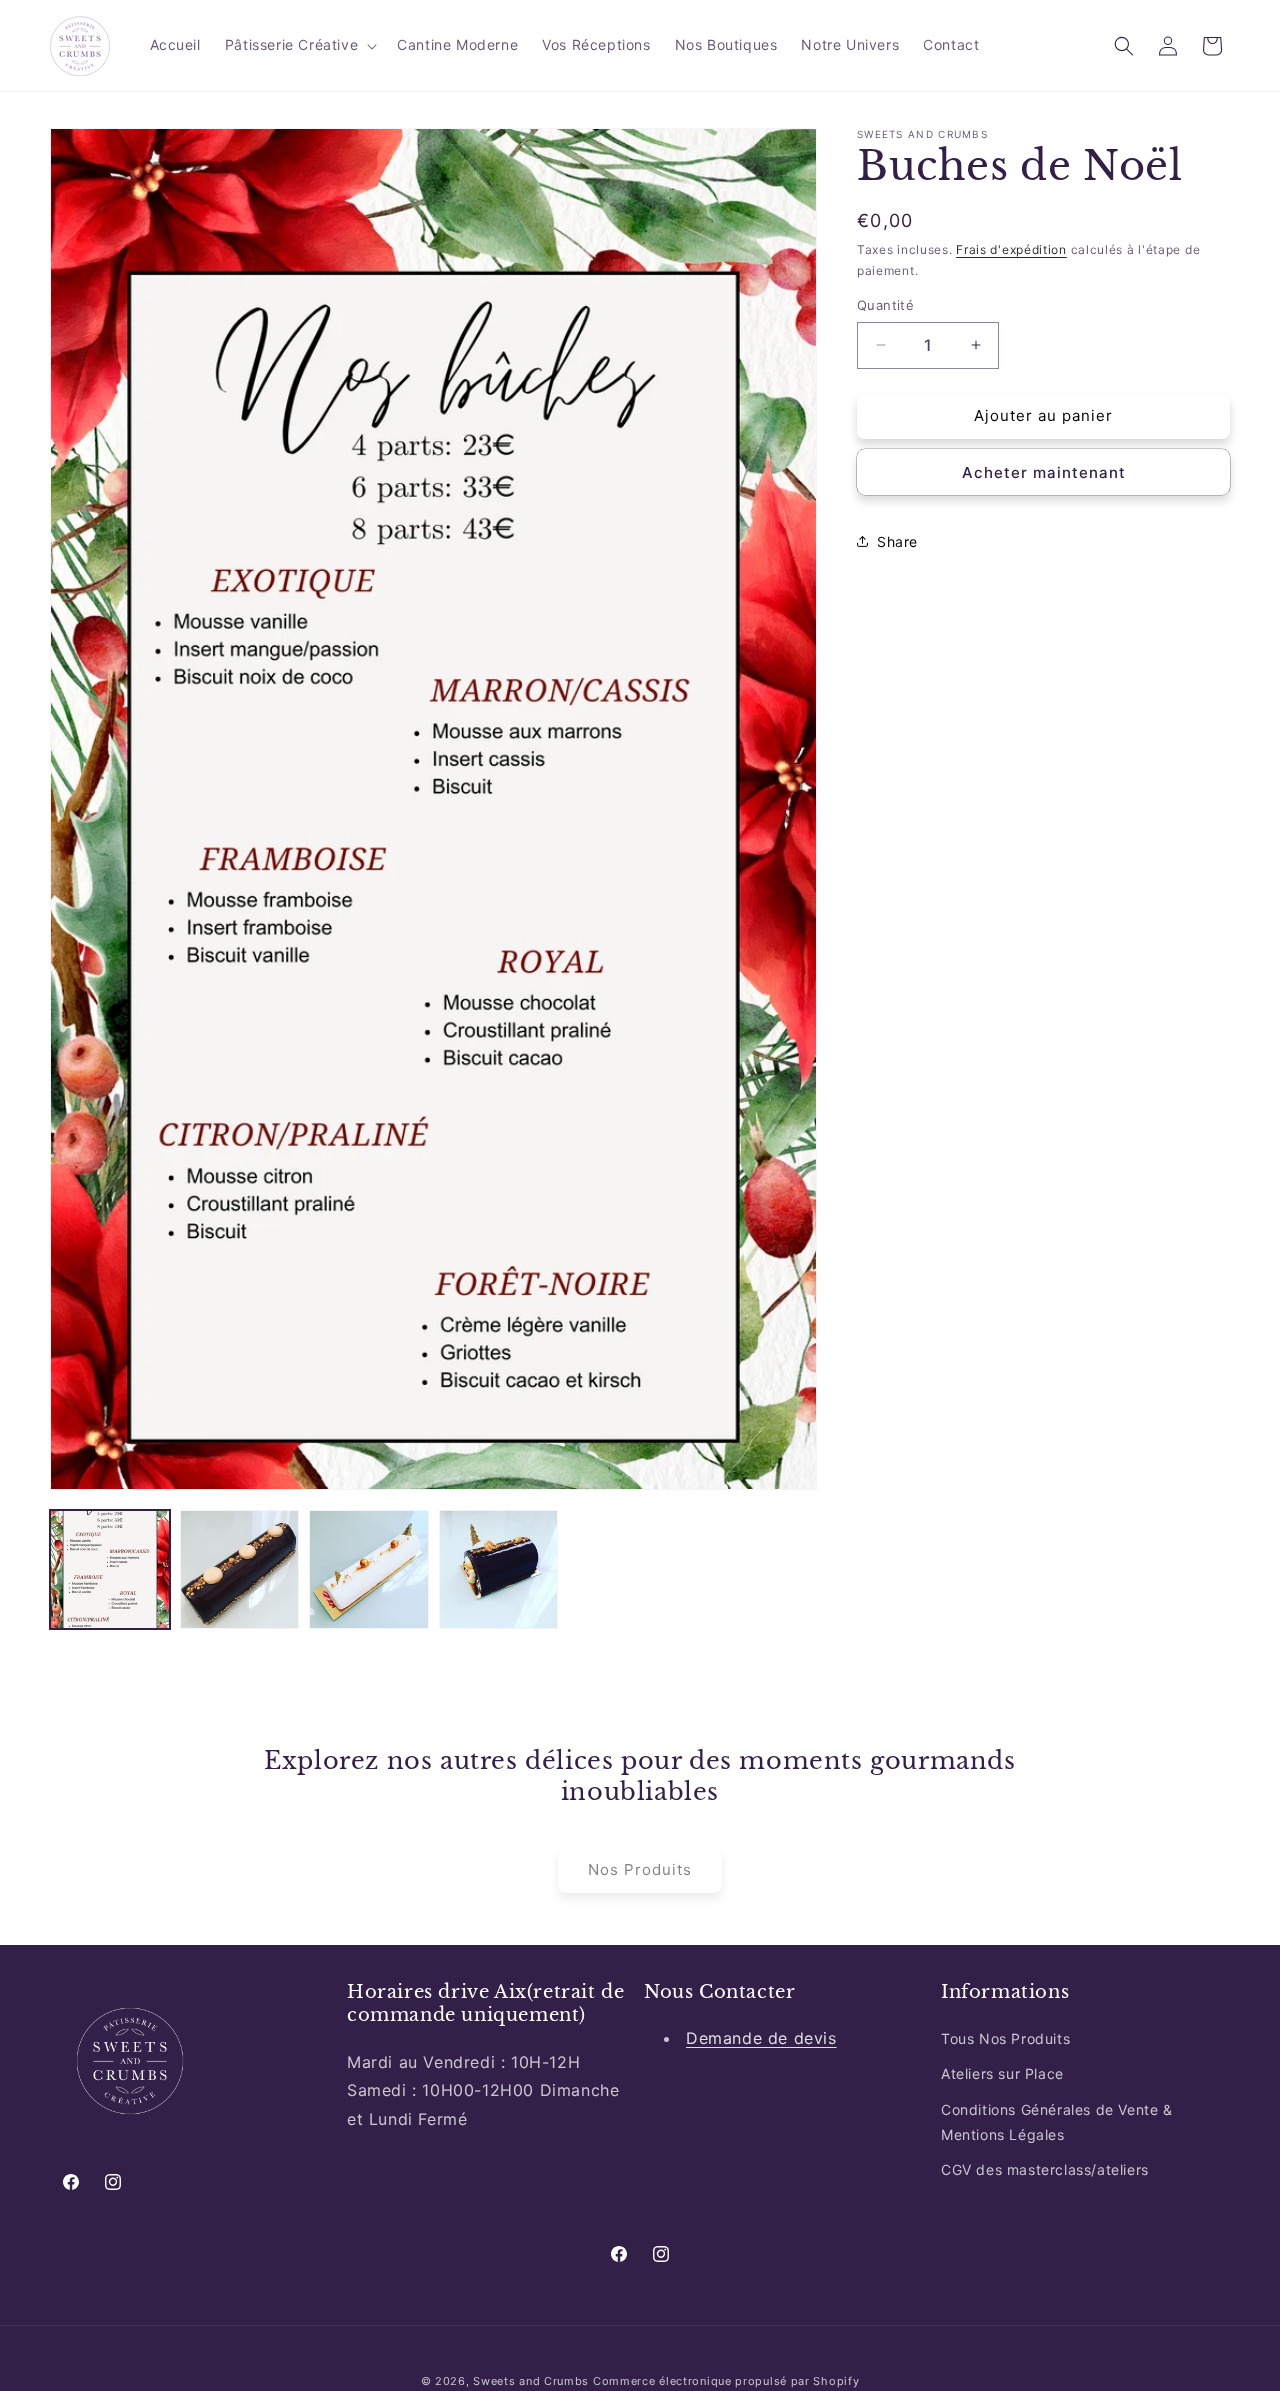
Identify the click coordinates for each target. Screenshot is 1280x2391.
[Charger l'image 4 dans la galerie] (499, 1570)
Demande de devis (761, 2038)
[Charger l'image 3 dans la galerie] (369, 1570)
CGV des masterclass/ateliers (1045, 2169)
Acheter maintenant (1044, 471)
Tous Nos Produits (1005, 2038)
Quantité (885, 305)
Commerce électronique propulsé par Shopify (726, 2381)
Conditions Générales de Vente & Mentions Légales (1057, 2122)
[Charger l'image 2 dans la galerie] (240, 1570)
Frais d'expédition (1011, 249)
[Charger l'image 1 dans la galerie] (110, 1570)
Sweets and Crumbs (531, 2381)
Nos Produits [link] (640, 1869)
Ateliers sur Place (1002, 2073)
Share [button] (897, 541)
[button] (299, 45)
